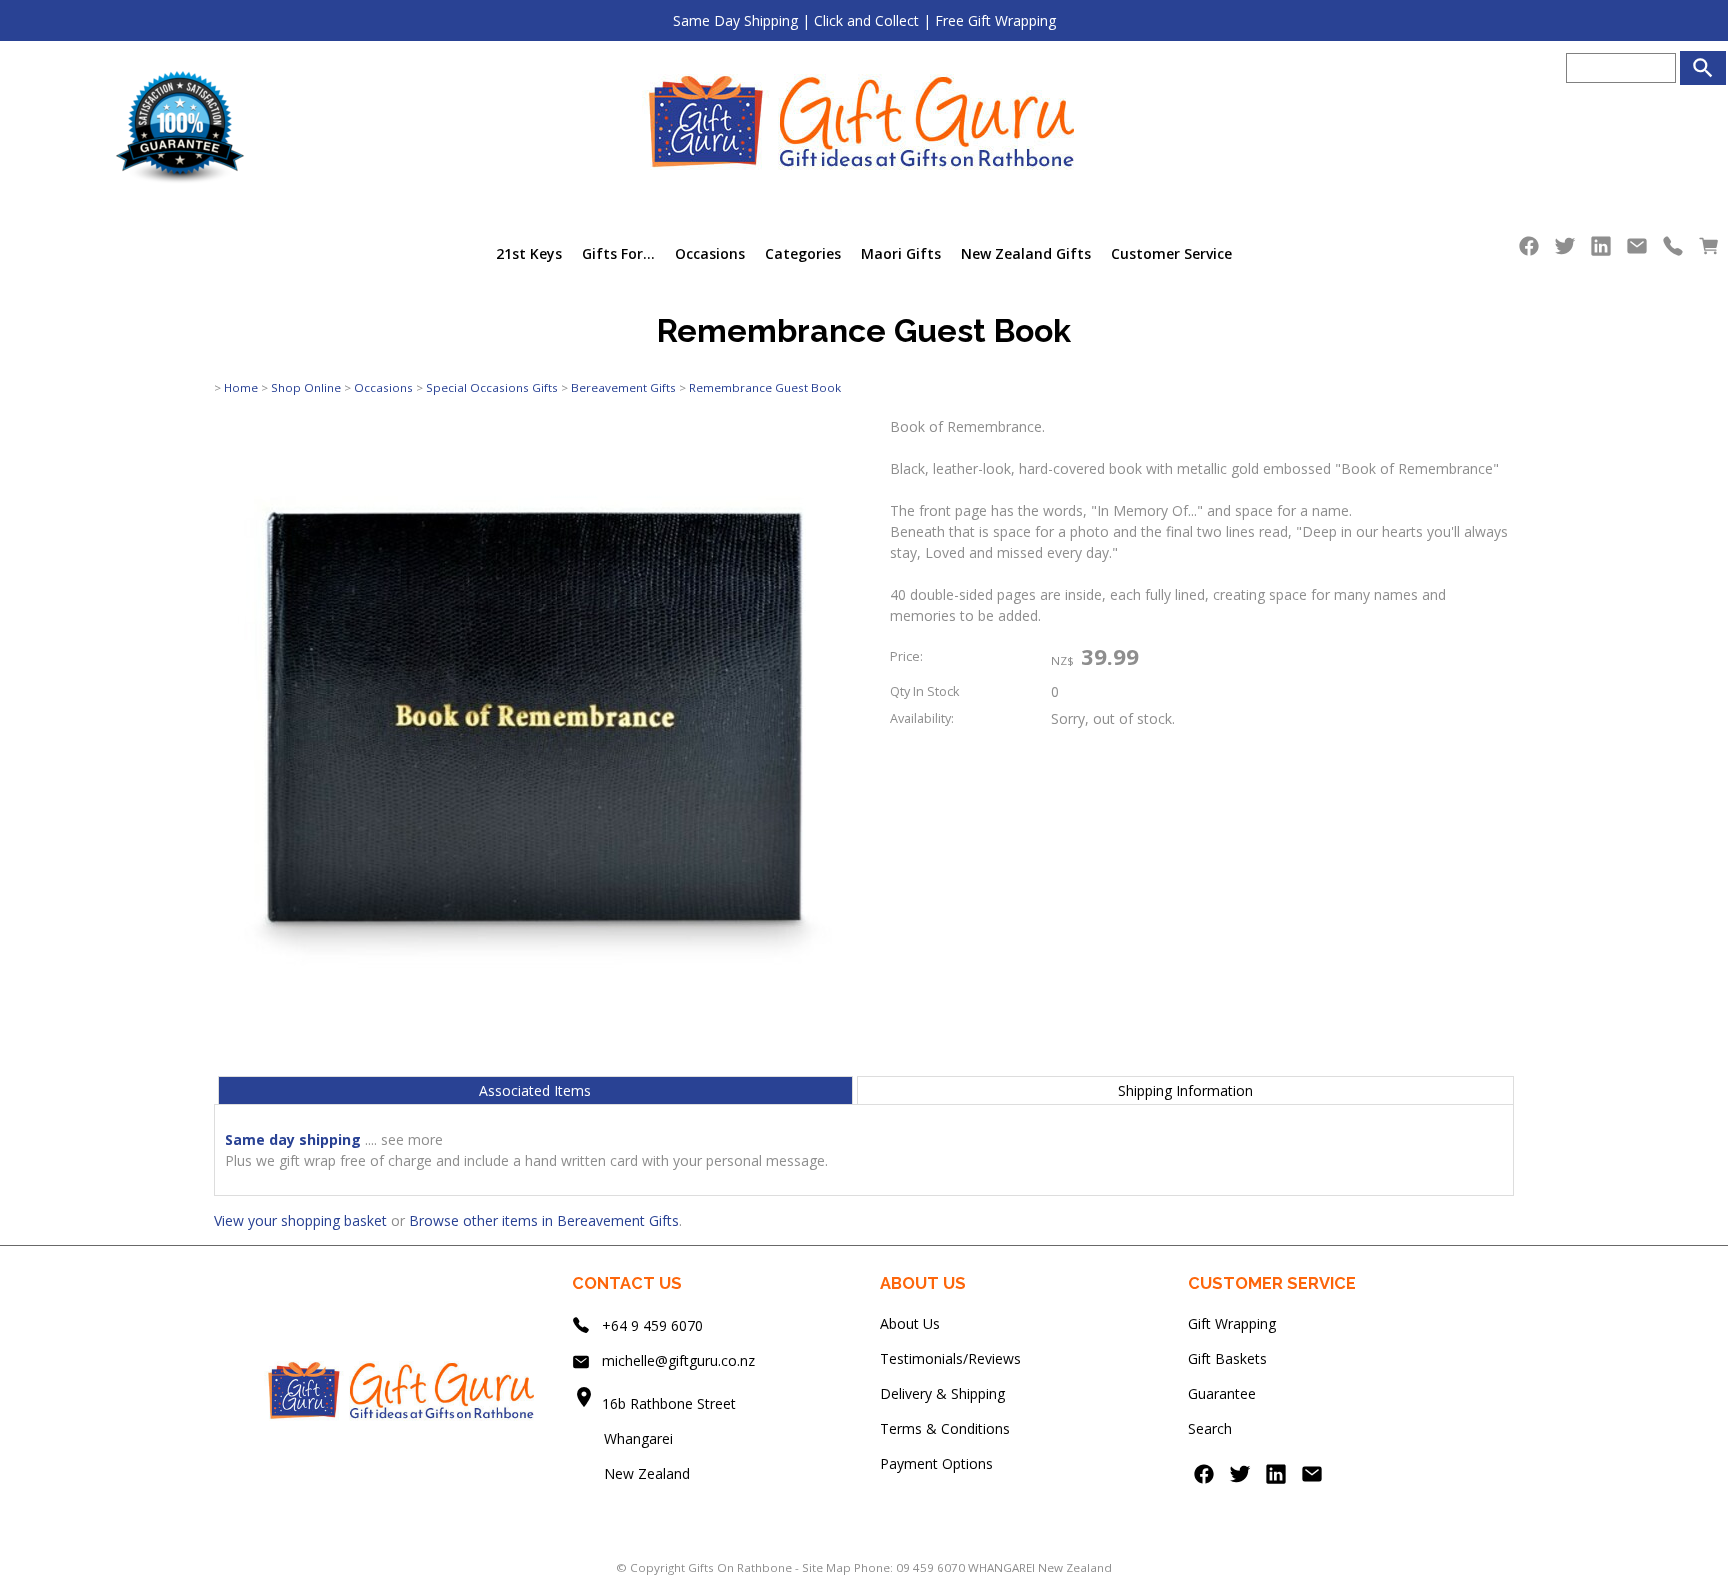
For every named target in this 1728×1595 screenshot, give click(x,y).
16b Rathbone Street (671, 1403)
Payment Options (936, 1463)
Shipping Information (1185, 1090)
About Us (910, 1323)
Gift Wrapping (1232, 1323)
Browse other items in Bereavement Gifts (544, 1220)
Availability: (922, 718)
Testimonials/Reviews (950, 1358)
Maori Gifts (901, 253)
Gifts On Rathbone (741, 1567)
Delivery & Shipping (942, 1393)
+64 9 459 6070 (652, 1325)
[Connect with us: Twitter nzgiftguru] (1565, 250)
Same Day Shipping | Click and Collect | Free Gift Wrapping (864, 20)
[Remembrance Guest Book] (534, 1050)
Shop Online (306, 387)
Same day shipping (293, 1139)
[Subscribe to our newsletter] (1637, 250)
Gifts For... (618, 253)
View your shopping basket (300, 1220)
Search (1210, 1428)
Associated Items (535, 1090)
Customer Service (1171, 253)
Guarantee (1222, 1393)
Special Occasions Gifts (492, 387)
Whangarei (624, 1438)
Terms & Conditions (945, 1428)
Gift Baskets (1227, 1358)
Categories (803, 253)
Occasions (710, 253)
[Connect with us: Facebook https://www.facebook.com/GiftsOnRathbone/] (1529, 250)
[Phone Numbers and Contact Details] (1673, 250)
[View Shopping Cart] (1709, 250)
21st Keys (529, 253)
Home (241, 387)
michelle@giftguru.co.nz (678, 1360)
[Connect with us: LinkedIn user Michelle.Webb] (1601, 250)
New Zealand (631, 1473)
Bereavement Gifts (623, 387)
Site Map (826, 1567)
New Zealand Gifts (1026, 253)
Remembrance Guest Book (765, 387)
